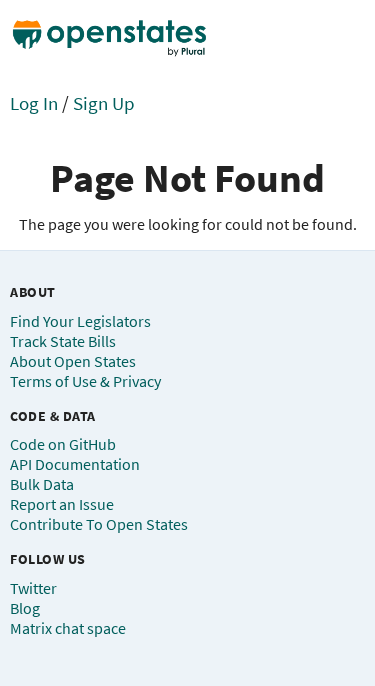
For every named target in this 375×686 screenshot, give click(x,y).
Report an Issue (62, 504)
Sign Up (104, 103)
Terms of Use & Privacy (85, 381)
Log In (34, 103)
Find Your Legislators (80, 321)
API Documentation (75, 464)
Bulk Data (42, 484)
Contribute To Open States (99, 524)
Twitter (33, 588)
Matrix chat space (68, 628)
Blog (25, 608)
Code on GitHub (63, 444)
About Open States (73, 361)
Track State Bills (63, 341)
